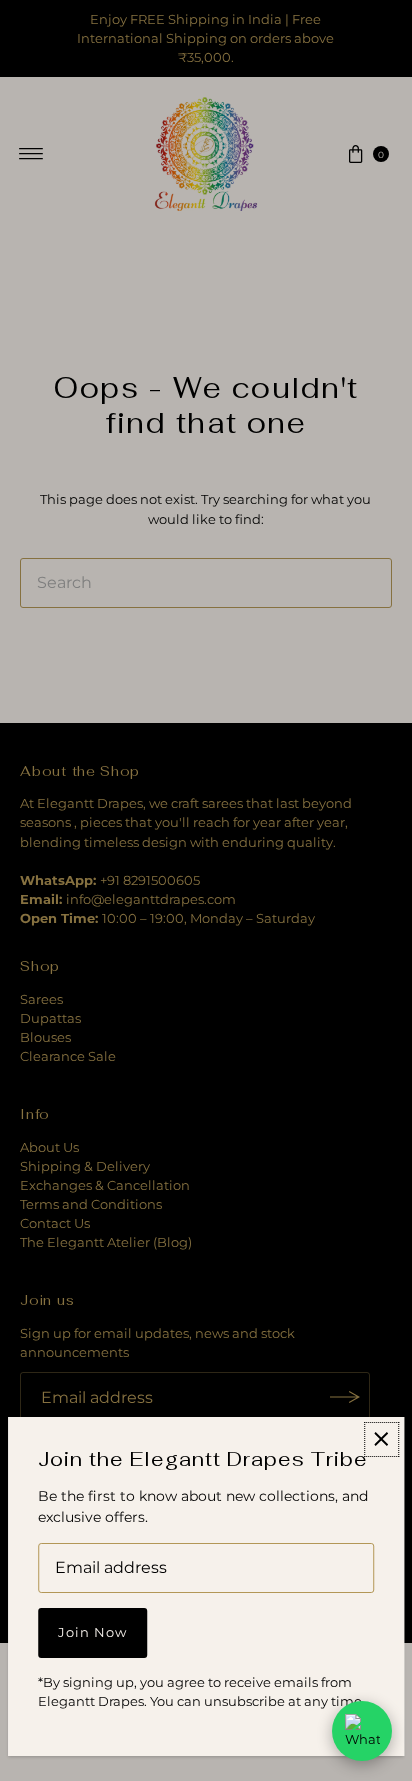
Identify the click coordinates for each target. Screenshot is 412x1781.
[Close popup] (381, 1439)
